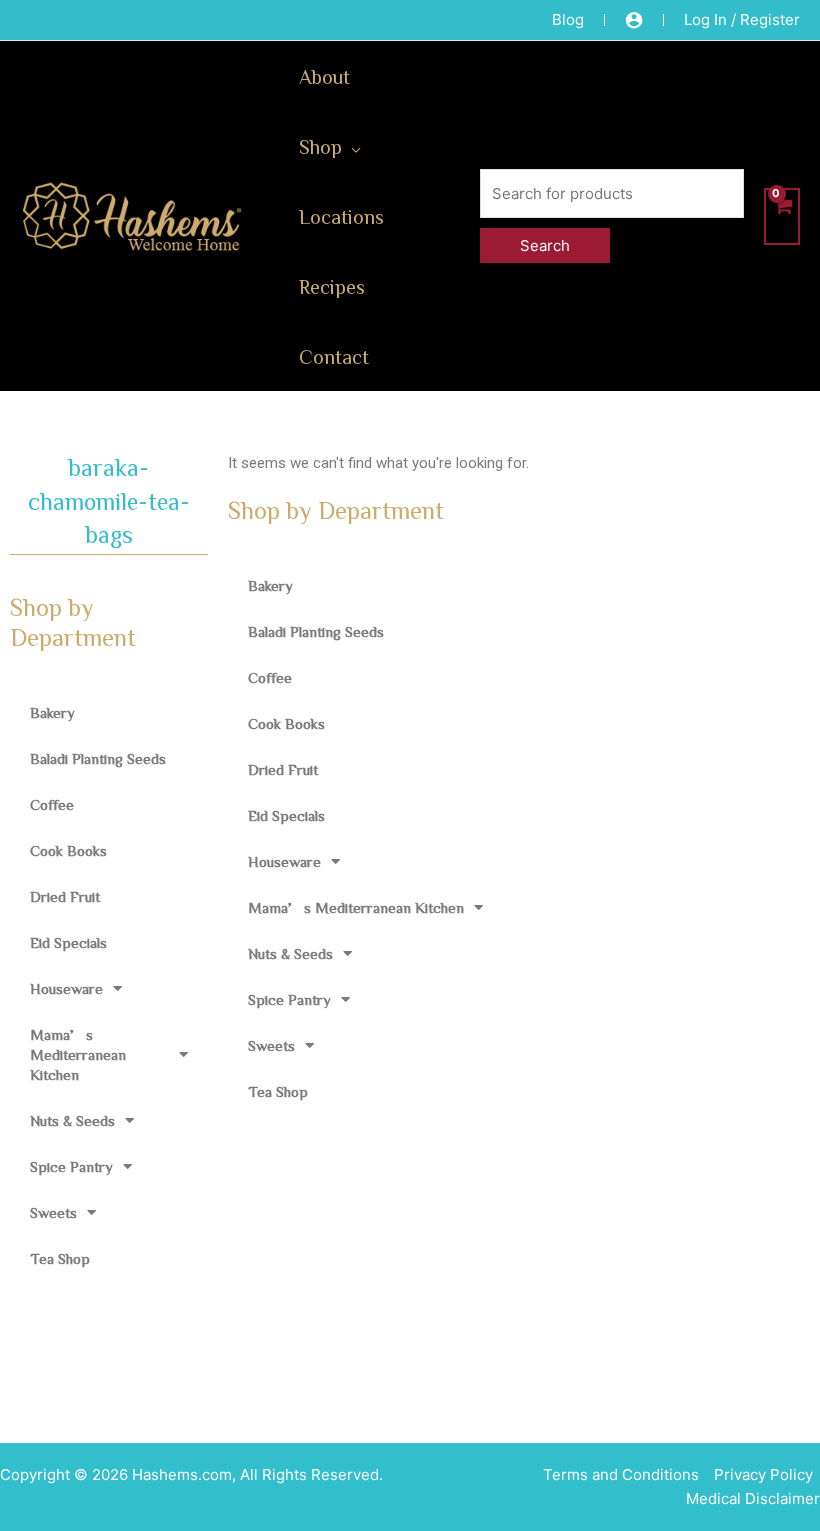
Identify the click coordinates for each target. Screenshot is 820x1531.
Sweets (53, 1212)
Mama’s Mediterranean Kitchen (78, 1054)
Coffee (52, 804)
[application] (351, 146)
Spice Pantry (71, 1166)
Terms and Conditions (621, 1474)
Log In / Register (742, 19)
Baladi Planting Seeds (98, 758)
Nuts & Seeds (72, 1120)
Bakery (52, 712)
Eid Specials (68, 942)
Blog (568, 19)
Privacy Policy (763, 1474)
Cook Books (68, 850)
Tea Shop (60, 1258)
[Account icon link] (634, 20)
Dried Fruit (65, 896)
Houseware (66, 988)
